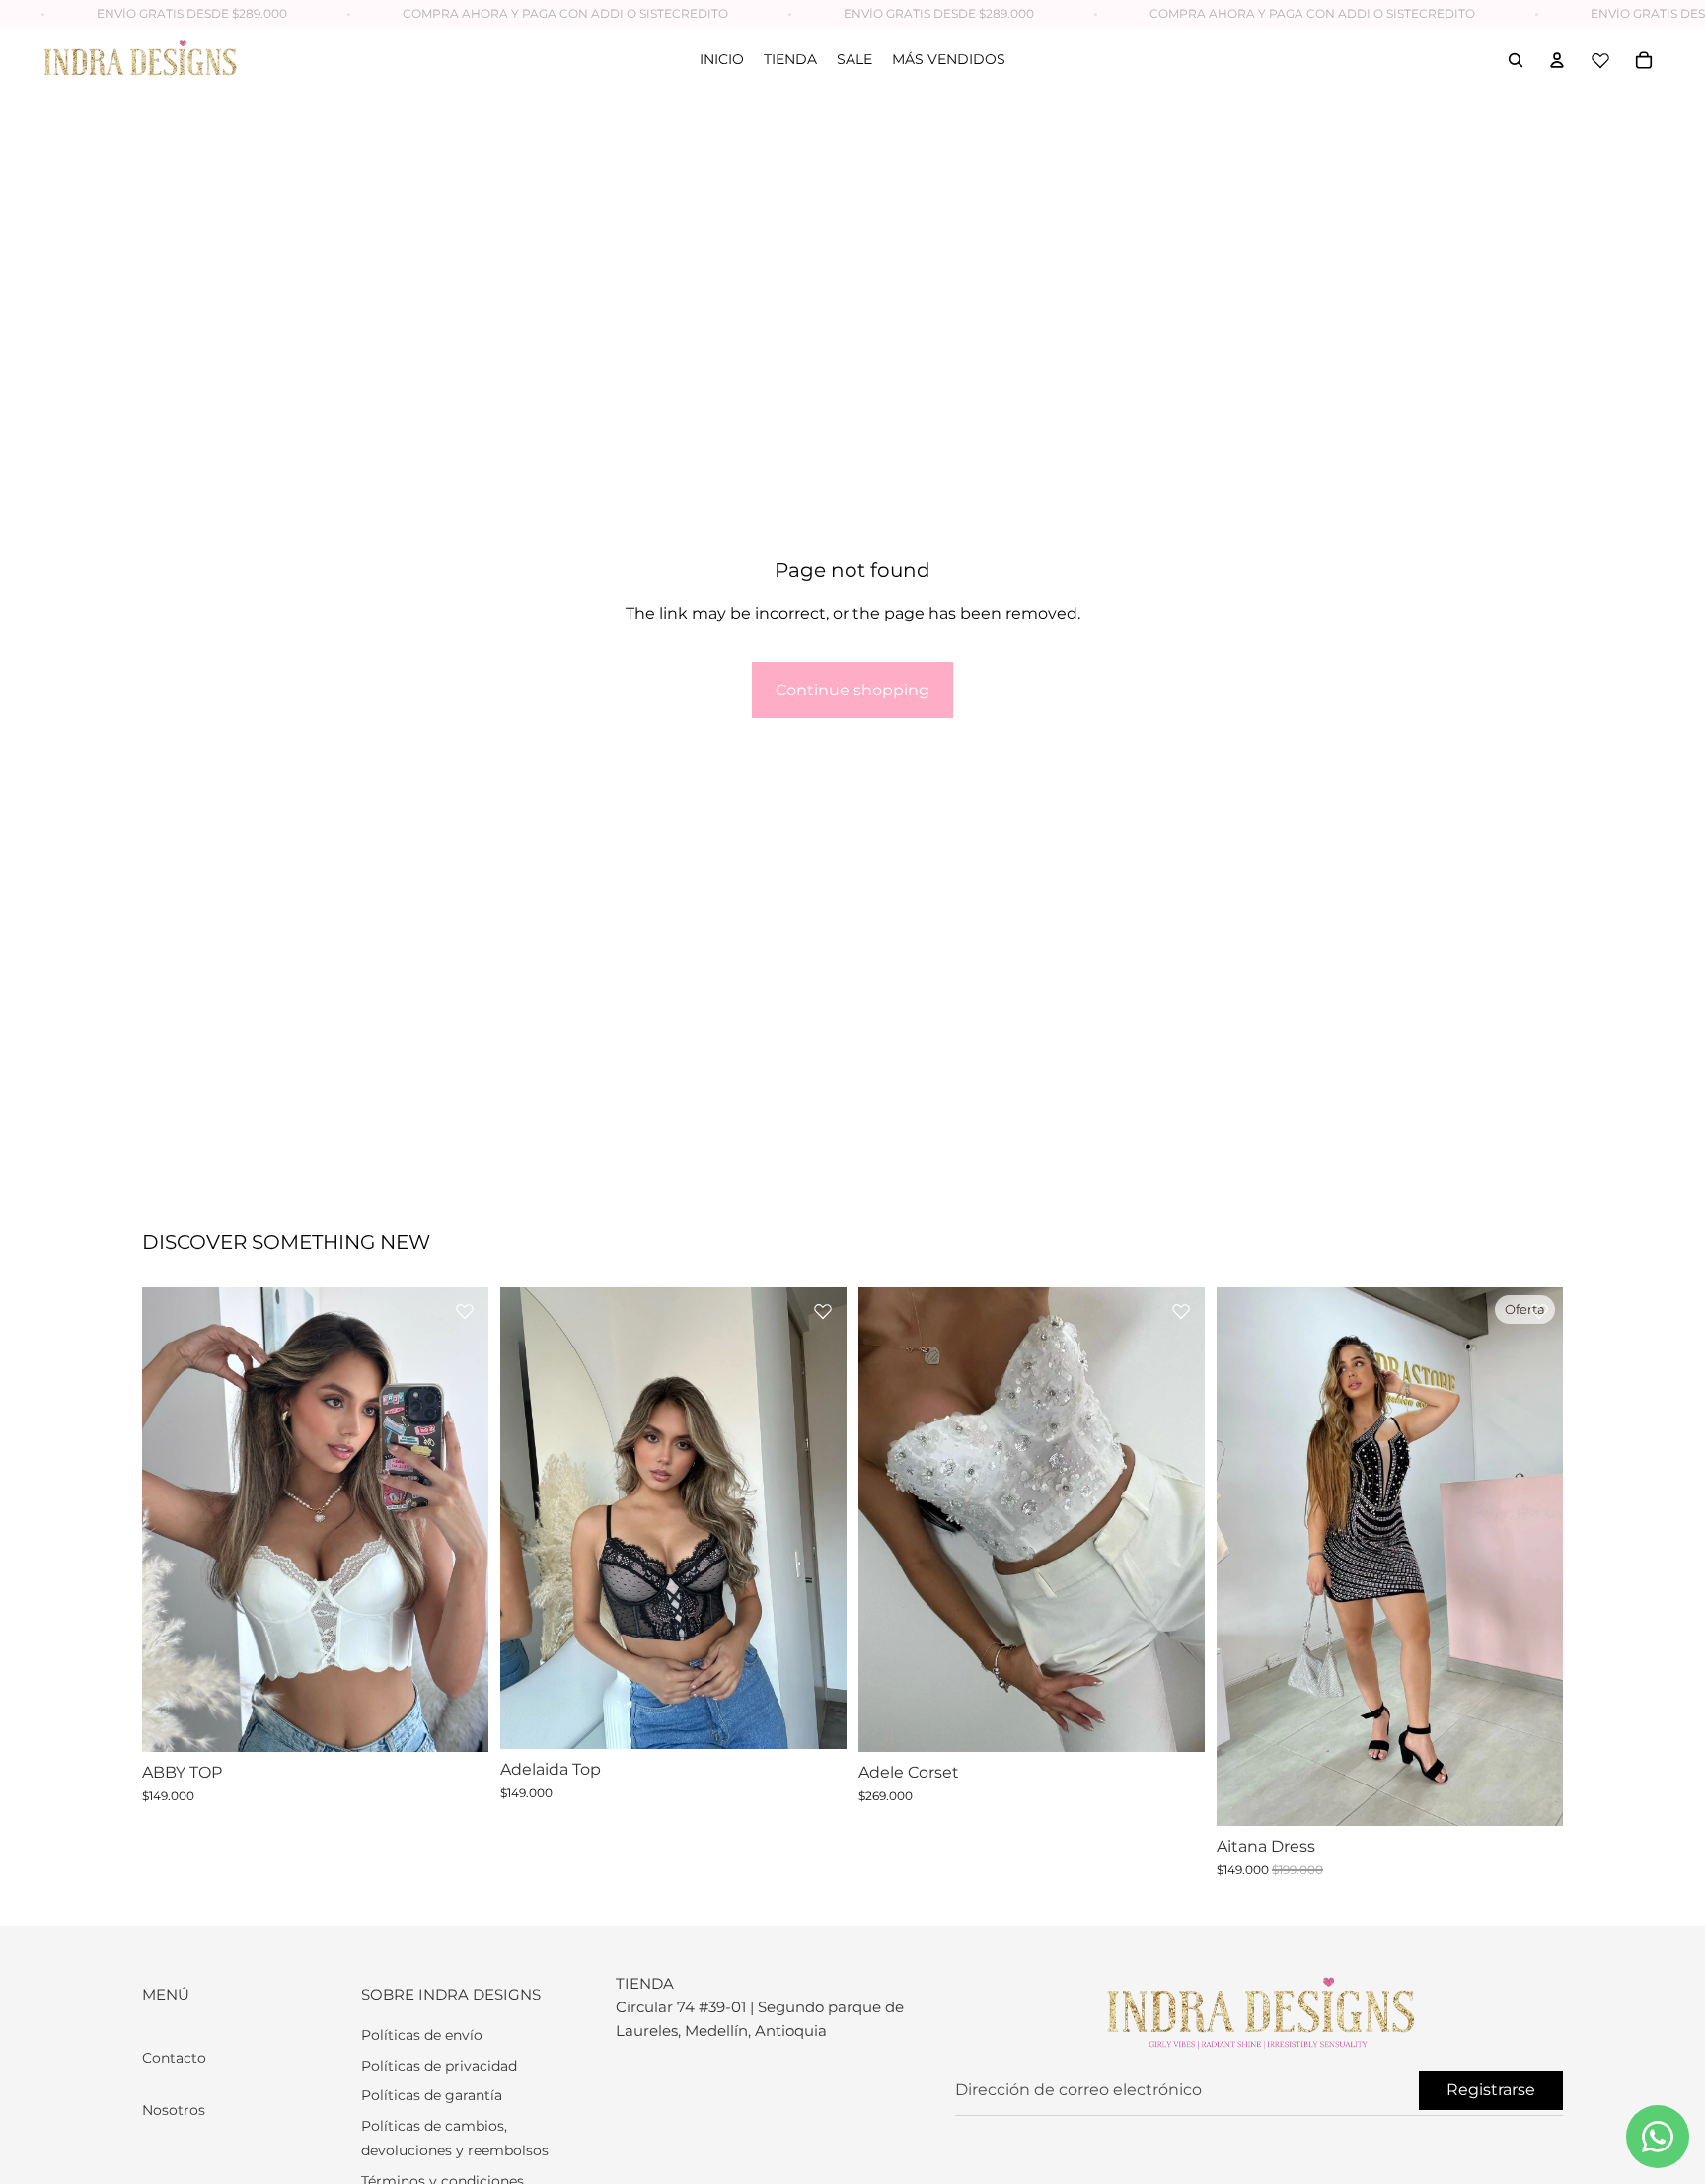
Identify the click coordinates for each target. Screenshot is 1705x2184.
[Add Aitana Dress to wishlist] (1539, 1311)
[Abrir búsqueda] (1516, 60)
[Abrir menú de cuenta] (1557, 60)
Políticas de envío (422, 2035)
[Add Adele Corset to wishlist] (1181, 1311)
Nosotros (174, 2110)
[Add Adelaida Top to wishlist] (823, 1311)
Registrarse (1491, 2090)
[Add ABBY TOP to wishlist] (465, 1311)
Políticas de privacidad (439, 2066)
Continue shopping (852, 690)
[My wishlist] (1600, 60)
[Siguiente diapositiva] (459, 1520)
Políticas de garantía (432, 2095)
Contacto (174, 2058)
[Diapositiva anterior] (172, 1520)
